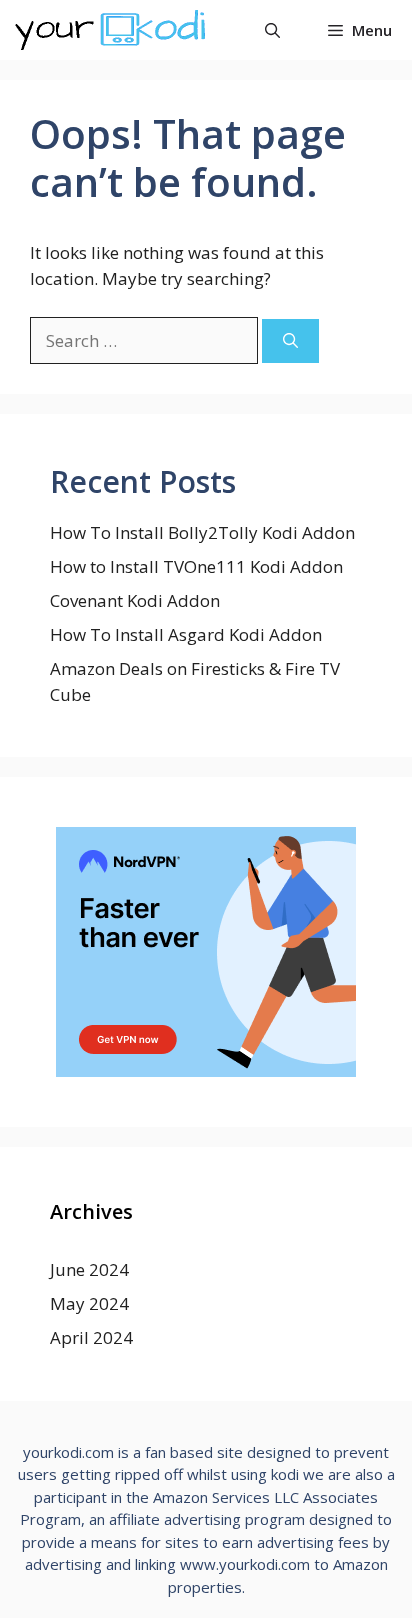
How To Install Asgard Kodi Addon (186, 634)
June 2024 (89, 1269)
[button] (272, 30)
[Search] (290, 341)
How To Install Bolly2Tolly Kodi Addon (202, 532)
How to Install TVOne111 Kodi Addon (196, 566)
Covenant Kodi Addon (135, 600)
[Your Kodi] (110, 30)
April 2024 (91, 1337)
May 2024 (89, 1303)
